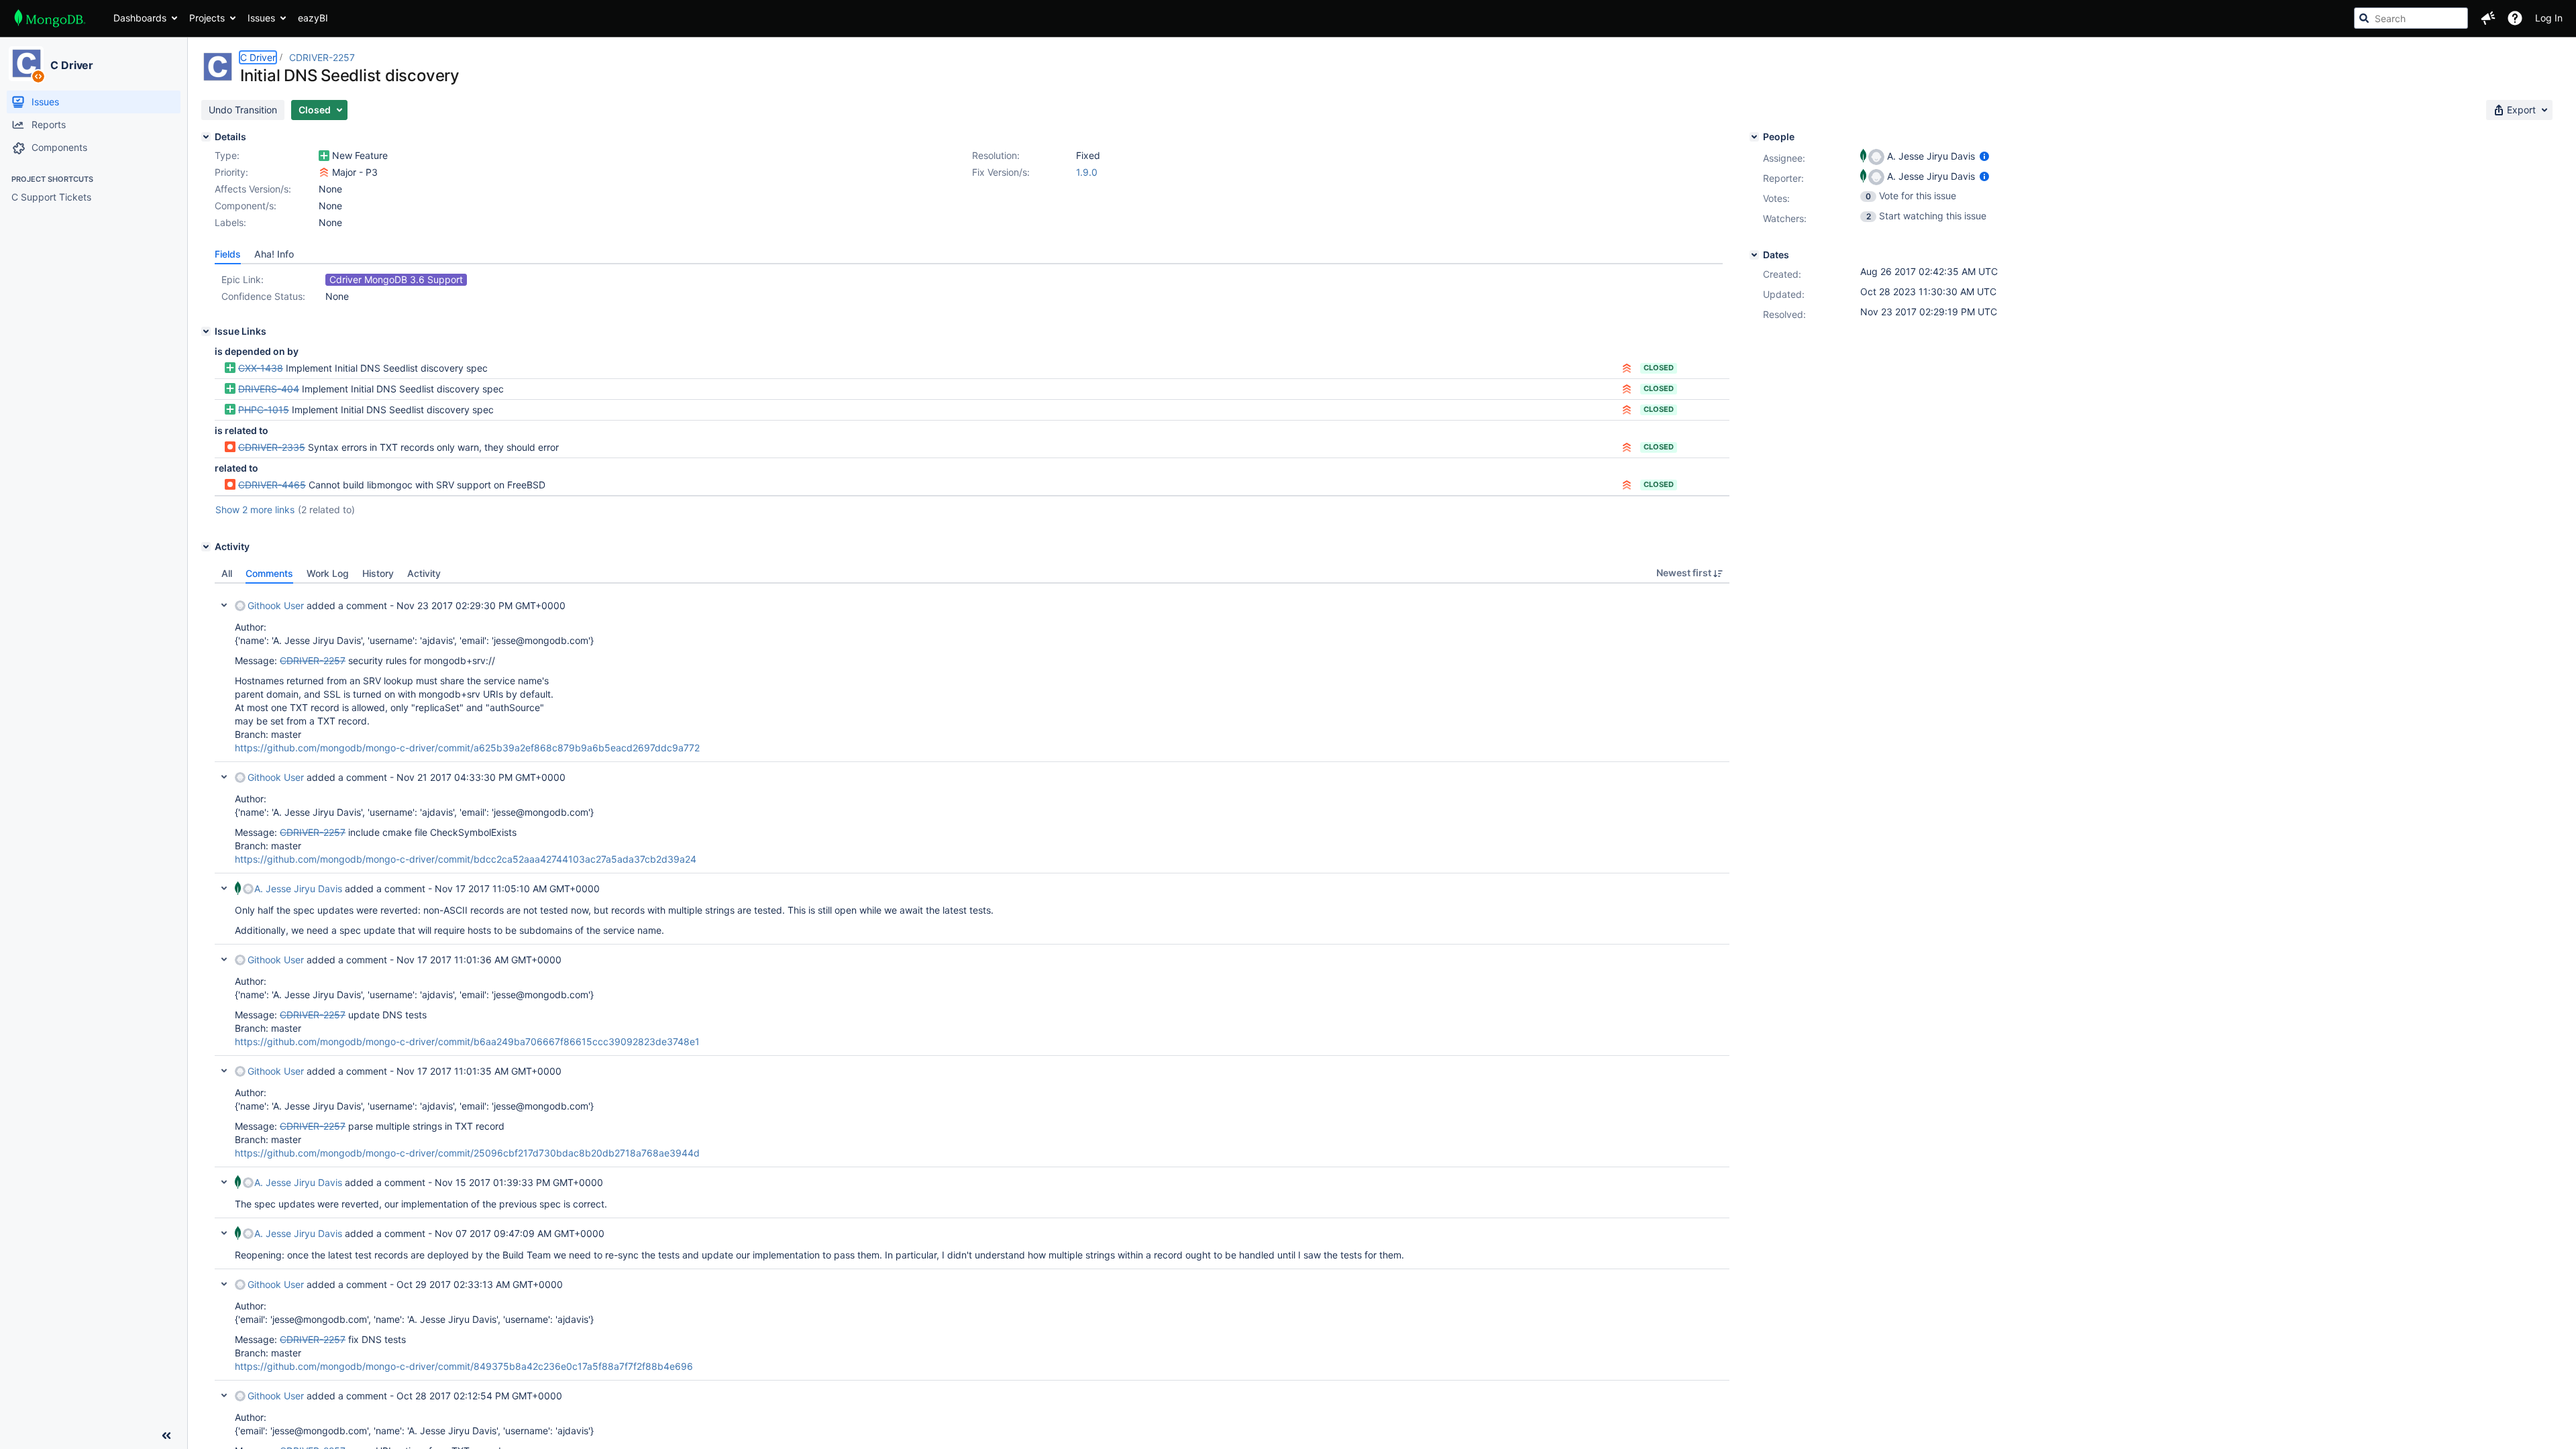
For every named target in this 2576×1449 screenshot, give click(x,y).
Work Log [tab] (328, 573)
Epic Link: (243, 279)
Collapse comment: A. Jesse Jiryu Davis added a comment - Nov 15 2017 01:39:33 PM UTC (224, 1182)
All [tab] (227, 573)
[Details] (206, 137)
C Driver (72, 65)
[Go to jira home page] (50, 18)
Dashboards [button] (140, 18)
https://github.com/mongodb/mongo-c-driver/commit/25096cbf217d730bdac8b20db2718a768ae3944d (467, 1153)
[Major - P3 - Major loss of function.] (324, 172)
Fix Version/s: (1001, 172)
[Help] (2515, 18)
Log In (2549, 18)
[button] (2488, 18)
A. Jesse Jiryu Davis (298, 889)
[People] (1754, 137)
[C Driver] (26, 64)
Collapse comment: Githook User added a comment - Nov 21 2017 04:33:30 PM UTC (224, 777)
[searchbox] (2411, 18)
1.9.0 (1087, 172)
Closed (1659, 368)
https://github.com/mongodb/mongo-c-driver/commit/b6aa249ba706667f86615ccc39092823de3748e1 (467, 1041)
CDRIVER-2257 (322, 57)
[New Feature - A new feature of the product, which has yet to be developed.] (324, 156)
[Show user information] (1984, 156)
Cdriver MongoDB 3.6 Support (396, 279)
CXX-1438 (261, 368)
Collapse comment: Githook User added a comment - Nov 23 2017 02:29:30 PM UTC (224, 605)
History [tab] (378, 573)
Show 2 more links (255, 509)
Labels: (230, 222)
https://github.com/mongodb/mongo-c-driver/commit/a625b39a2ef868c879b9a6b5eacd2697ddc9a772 (467, 748)
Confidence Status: (263, 296)
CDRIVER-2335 (272, 447)
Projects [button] (207, 18)
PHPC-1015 (264, 410)
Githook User (276, 605)
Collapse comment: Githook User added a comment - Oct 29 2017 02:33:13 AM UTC (224, 1284)
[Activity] (206, 547)
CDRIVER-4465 (272, 485)
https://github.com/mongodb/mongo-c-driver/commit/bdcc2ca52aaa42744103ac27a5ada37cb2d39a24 (466, 859)
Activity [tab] (424, 573)
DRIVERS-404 (269, 389)
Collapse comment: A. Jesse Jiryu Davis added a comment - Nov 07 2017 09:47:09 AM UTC (224, 1233)
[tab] (228, 254)
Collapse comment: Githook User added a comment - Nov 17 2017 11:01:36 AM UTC (224, 959)
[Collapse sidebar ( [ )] (166, 1436)
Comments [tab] (269, 573)
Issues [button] (261, 18)
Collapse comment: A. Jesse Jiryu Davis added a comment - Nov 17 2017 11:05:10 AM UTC (224, 888)
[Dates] (1754, 255)
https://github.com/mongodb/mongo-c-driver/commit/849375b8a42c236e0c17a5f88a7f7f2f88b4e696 (464, 1366)
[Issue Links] (206, 331)
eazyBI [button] (313, 18)
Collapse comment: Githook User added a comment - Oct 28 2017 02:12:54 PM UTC (224, 1395)
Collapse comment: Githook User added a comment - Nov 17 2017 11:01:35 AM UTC (224, 1071)
